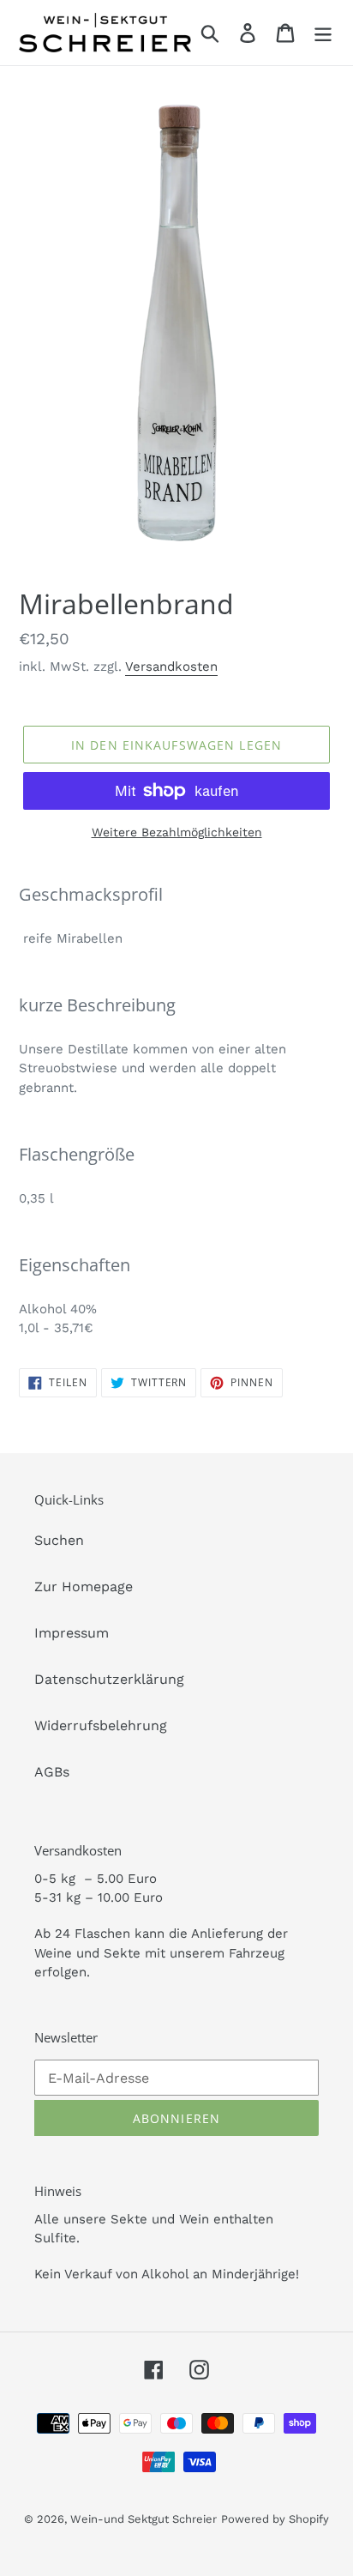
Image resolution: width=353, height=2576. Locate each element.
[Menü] (323, 33)
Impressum (72, 1633)
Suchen (59, 1540)
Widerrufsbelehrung (101, 1725)
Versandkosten (171, 667)
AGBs (52, 1772)
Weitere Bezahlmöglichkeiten (177, 832)
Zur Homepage (84, 1587)
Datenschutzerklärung (109, 1679)
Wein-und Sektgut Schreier (144, 2519)
